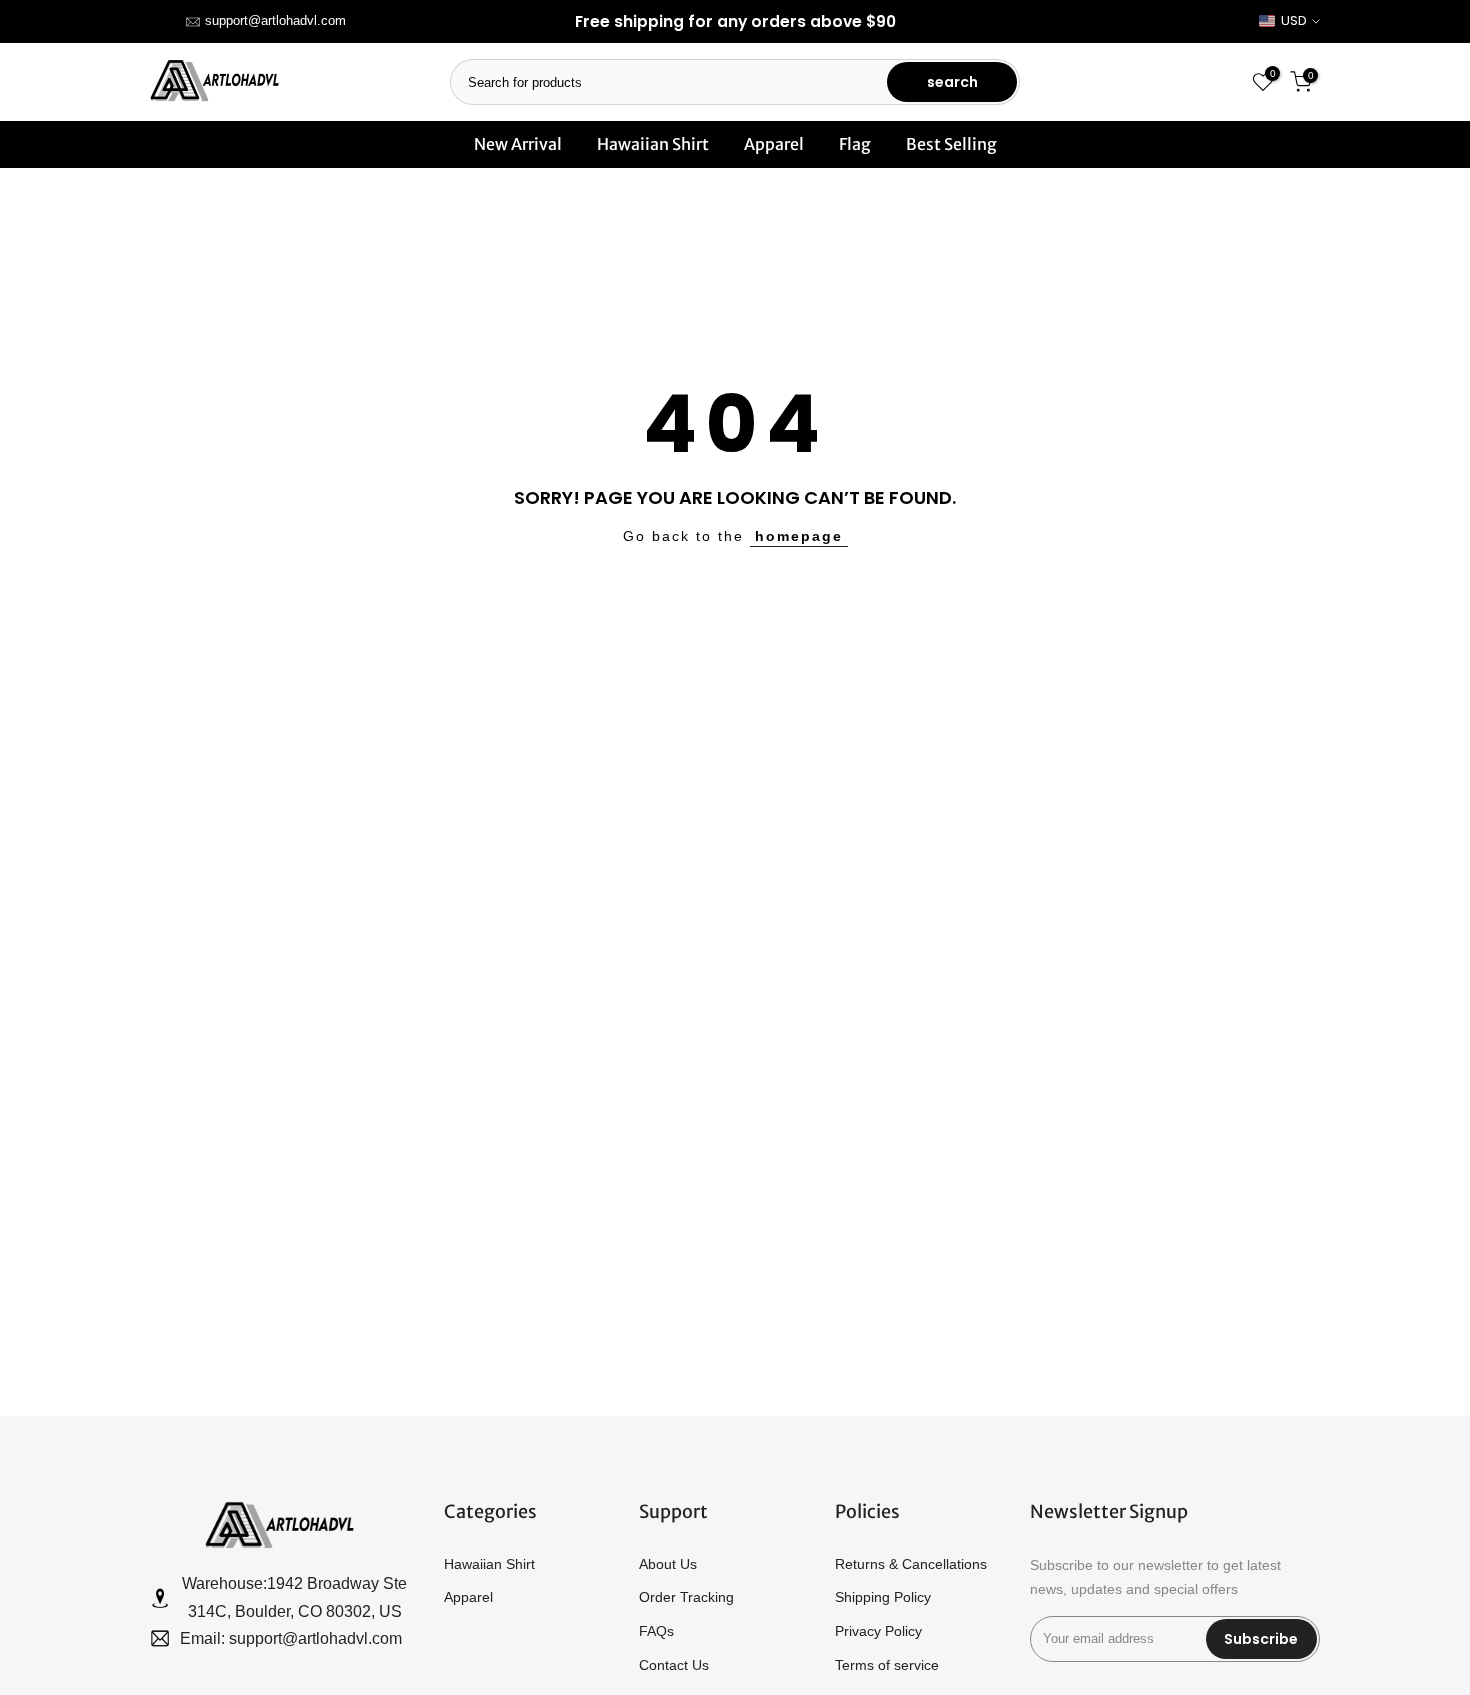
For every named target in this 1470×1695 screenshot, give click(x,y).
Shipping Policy (883, 1597)
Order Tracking (686, 1597)
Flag (855, 144)
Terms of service (887, 1665)
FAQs (656, 1631)
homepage (799, 536)
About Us (668, 1564)
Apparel (774, 144)
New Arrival (518, 144)
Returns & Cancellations (911, 1564)
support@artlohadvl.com (275, 20)
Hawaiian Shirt (653, 144)
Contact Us (674, 1665)
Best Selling (951, 144)
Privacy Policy (878, 1631)
